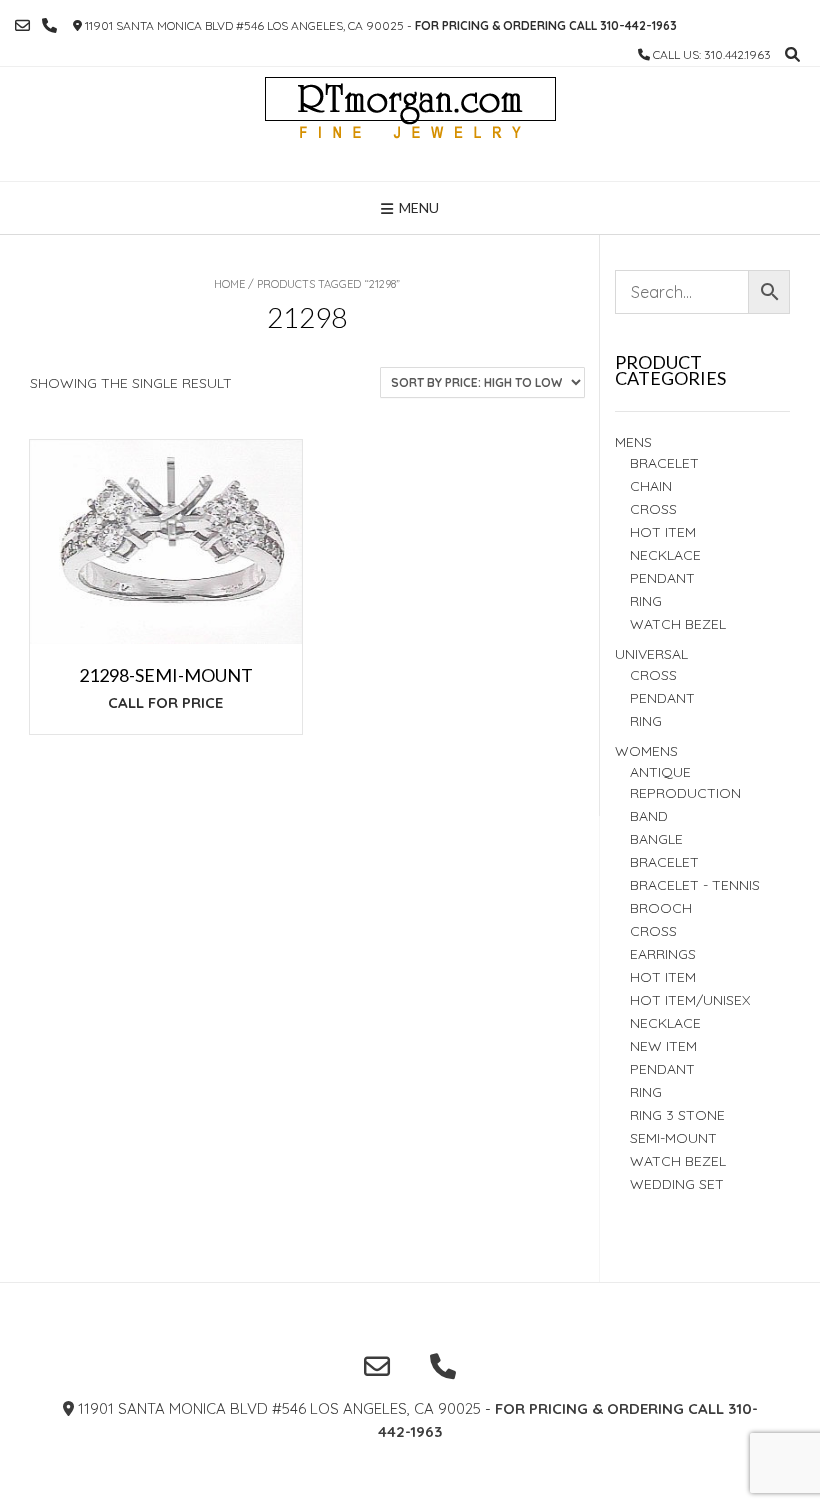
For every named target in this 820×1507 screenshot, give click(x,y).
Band (649, 816)
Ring (646, 721)
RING (646, 601)
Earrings (663, 954)
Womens (646, 751)
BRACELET (664, 463)
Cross (653, 509)
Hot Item (663, 532)
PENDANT (662, 698)
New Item (663, 1046)
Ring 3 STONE (677, 1115)
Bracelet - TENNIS (695, 885)
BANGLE (656, 839)
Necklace (665, 555)
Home (229, 284)
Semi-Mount (673, 1138)
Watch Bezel (678, 624)
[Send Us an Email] (22, 25)
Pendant (662, 578)
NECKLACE (665, 1023)
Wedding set (677, 1184)
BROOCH (661, 908)
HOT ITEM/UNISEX (690, 1000)
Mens (633, 442)
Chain (651, 486)
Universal (651, 654)
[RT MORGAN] (410, 124)
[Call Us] (49, 25)
